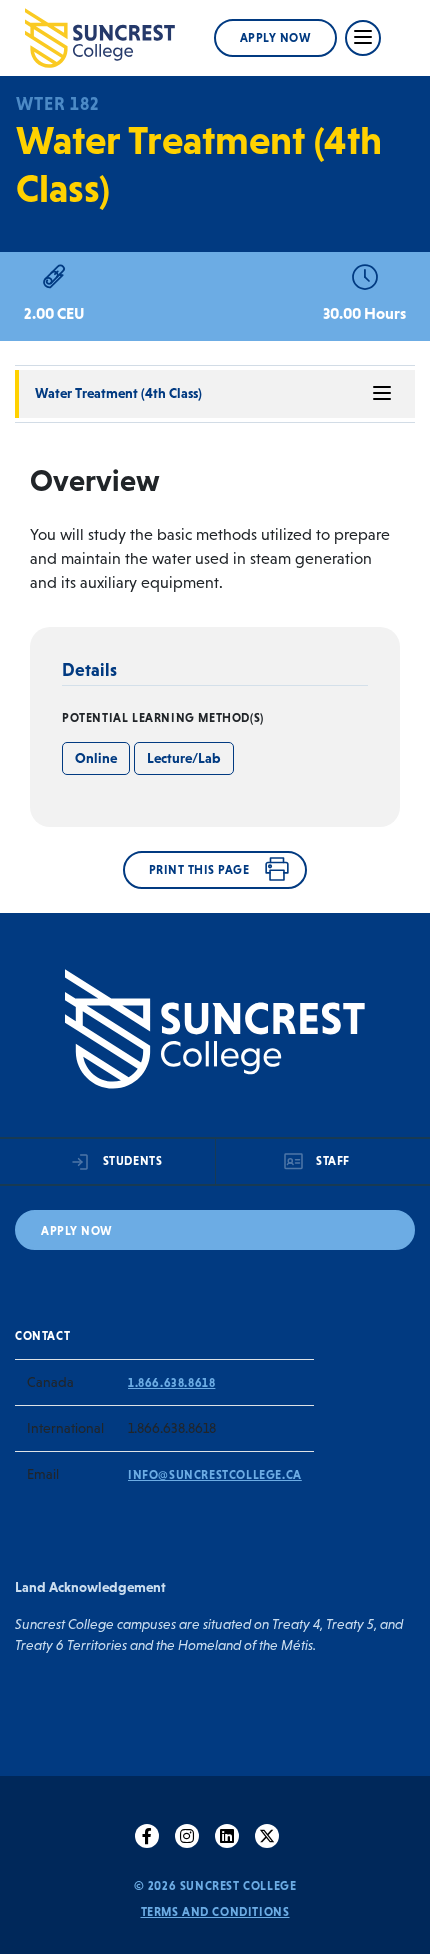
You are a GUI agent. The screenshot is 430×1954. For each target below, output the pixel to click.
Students (133, 1161)
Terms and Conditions (215, 1912)
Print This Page (199, 870)
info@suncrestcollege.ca (215, 1475)
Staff (333, 1161)
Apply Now (276, 38)
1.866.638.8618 (171, 1383)
